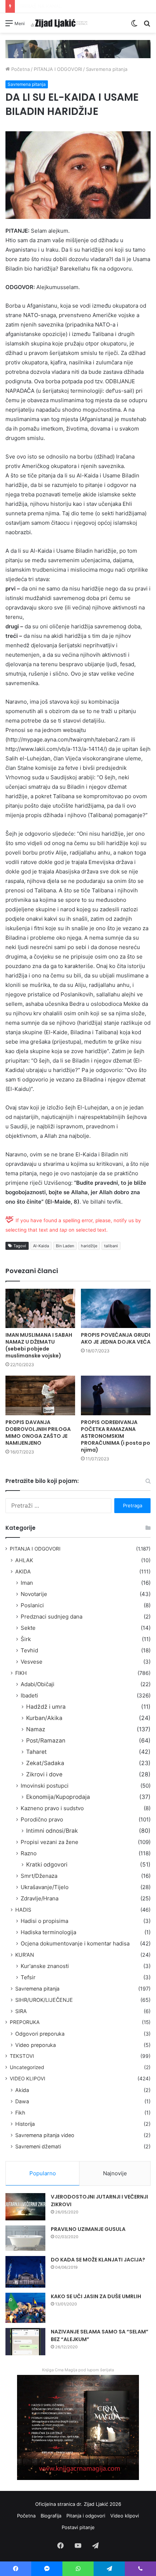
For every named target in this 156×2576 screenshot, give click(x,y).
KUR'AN (25, 1955)
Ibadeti (29, 1695)
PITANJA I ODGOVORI (58, 69)
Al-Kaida (41, 1246)
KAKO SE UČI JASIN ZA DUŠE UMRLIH (96, 2296)
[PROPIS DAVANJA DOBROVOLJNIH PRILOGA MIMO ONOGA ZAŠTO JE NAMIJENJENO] (40, 1395)
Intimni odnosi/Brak (52, 1831)
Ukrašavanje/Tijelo (45, 1887)
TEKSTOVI (22, 2056)
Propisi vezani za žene (50, 1842)
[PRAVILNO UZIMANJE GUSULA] (25, 2238)
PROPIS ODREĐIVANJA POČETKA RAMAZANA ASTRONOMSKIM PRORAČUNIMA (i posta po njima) (116, 1436)
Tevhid (29, 1650)
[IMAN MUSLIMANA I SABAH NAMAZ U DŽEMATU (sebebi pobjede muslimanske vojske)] (40, 1308)
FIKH (21, 1673)
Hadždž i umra (46, 1707)
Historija (25, 2124)
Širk (26, 1639)
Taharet (36, 1752)
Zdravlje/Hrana (40, 1898)
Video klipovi (125, 2516)
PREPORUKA (25, 2022)
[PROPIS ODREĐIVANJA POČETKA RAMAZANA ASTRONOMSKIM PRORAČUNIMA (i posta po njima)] (116, 1395)
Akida (22, 2090)
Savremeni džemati (38, 2146)
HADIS (23, 1910)
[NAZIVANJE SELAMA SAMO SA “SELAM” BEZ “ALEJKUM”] (25, 2342)
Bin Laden (65, 1246)
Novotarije (34, 1594)
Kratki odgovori (47, 1865)
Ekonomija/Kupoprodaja (58, 1797)
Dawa (22, 2101)
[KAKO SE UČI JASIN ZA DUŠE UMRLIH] (25, 2308)
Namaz (36, 1729)
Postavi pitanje (78, 2527)
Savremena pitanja (107, 69)
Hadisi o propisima (44, 1921)
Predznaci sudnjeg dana (52, 1617)
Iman (27, 1583)
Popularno (43, 2173)
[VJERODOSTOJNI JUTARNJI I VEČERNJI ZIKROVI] (25, 2207)
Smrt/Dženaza (39, 1876)
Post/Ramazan (46, 1741)
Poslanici (32, 1605)
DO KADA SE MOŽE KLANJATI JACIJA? (98, 2260)
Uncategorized (27, 2067)
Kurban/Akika (44, 1718)
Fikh (20, 2113)
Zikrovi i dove (44, 1774)
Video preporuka (36, 2045)
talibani (111, 1246)
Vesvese (32, 1662)
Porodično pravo (42, 1819)
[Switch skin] (134, 26)
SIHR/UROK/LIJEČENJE (44, 2000)
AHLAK (24, 1560)
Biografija (51, 2516)
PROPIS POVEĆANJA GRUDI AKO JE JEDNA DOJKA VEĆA (116, 1338)
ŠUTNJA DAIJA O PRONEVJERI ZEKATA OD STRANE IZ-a (81, 6)
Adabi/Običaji (38, 1684)
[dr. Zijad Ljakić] (59, 23)
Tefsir (28, 1977)
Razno (29, 1853)
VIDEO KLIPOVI (28, 2079)
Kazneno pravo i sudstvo (52, 1808)
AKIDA (23, 1571)
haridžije (89, 1246)
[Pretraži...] (147, 26)
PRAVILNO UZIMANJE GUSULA (88, 2229)
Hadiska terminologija (48, 1932)
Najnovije (115, 2173)
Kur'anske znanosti (45, 1966)
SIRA (21, 2011)
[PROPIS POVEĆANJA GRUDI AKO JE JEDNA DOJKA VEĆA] (116, 1308)
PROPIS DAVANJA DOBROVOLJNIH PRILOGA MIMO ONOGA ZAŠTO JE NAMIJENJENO (38, 1433)
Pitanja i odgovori (86, 2516)
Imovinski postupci (45, 1786)
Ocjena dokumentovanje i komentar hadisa (75, 1943)
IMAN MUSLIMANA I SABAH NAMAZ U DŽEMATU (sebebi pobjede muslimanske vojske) (39, 1345)
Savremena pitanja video (45, 2135)
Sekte (28, 1628)
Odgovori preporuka (40, 2034)
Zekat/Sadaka (45, 1763)
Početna (20, 69)
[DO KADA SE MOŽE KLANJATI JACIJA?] (25, 2272)
